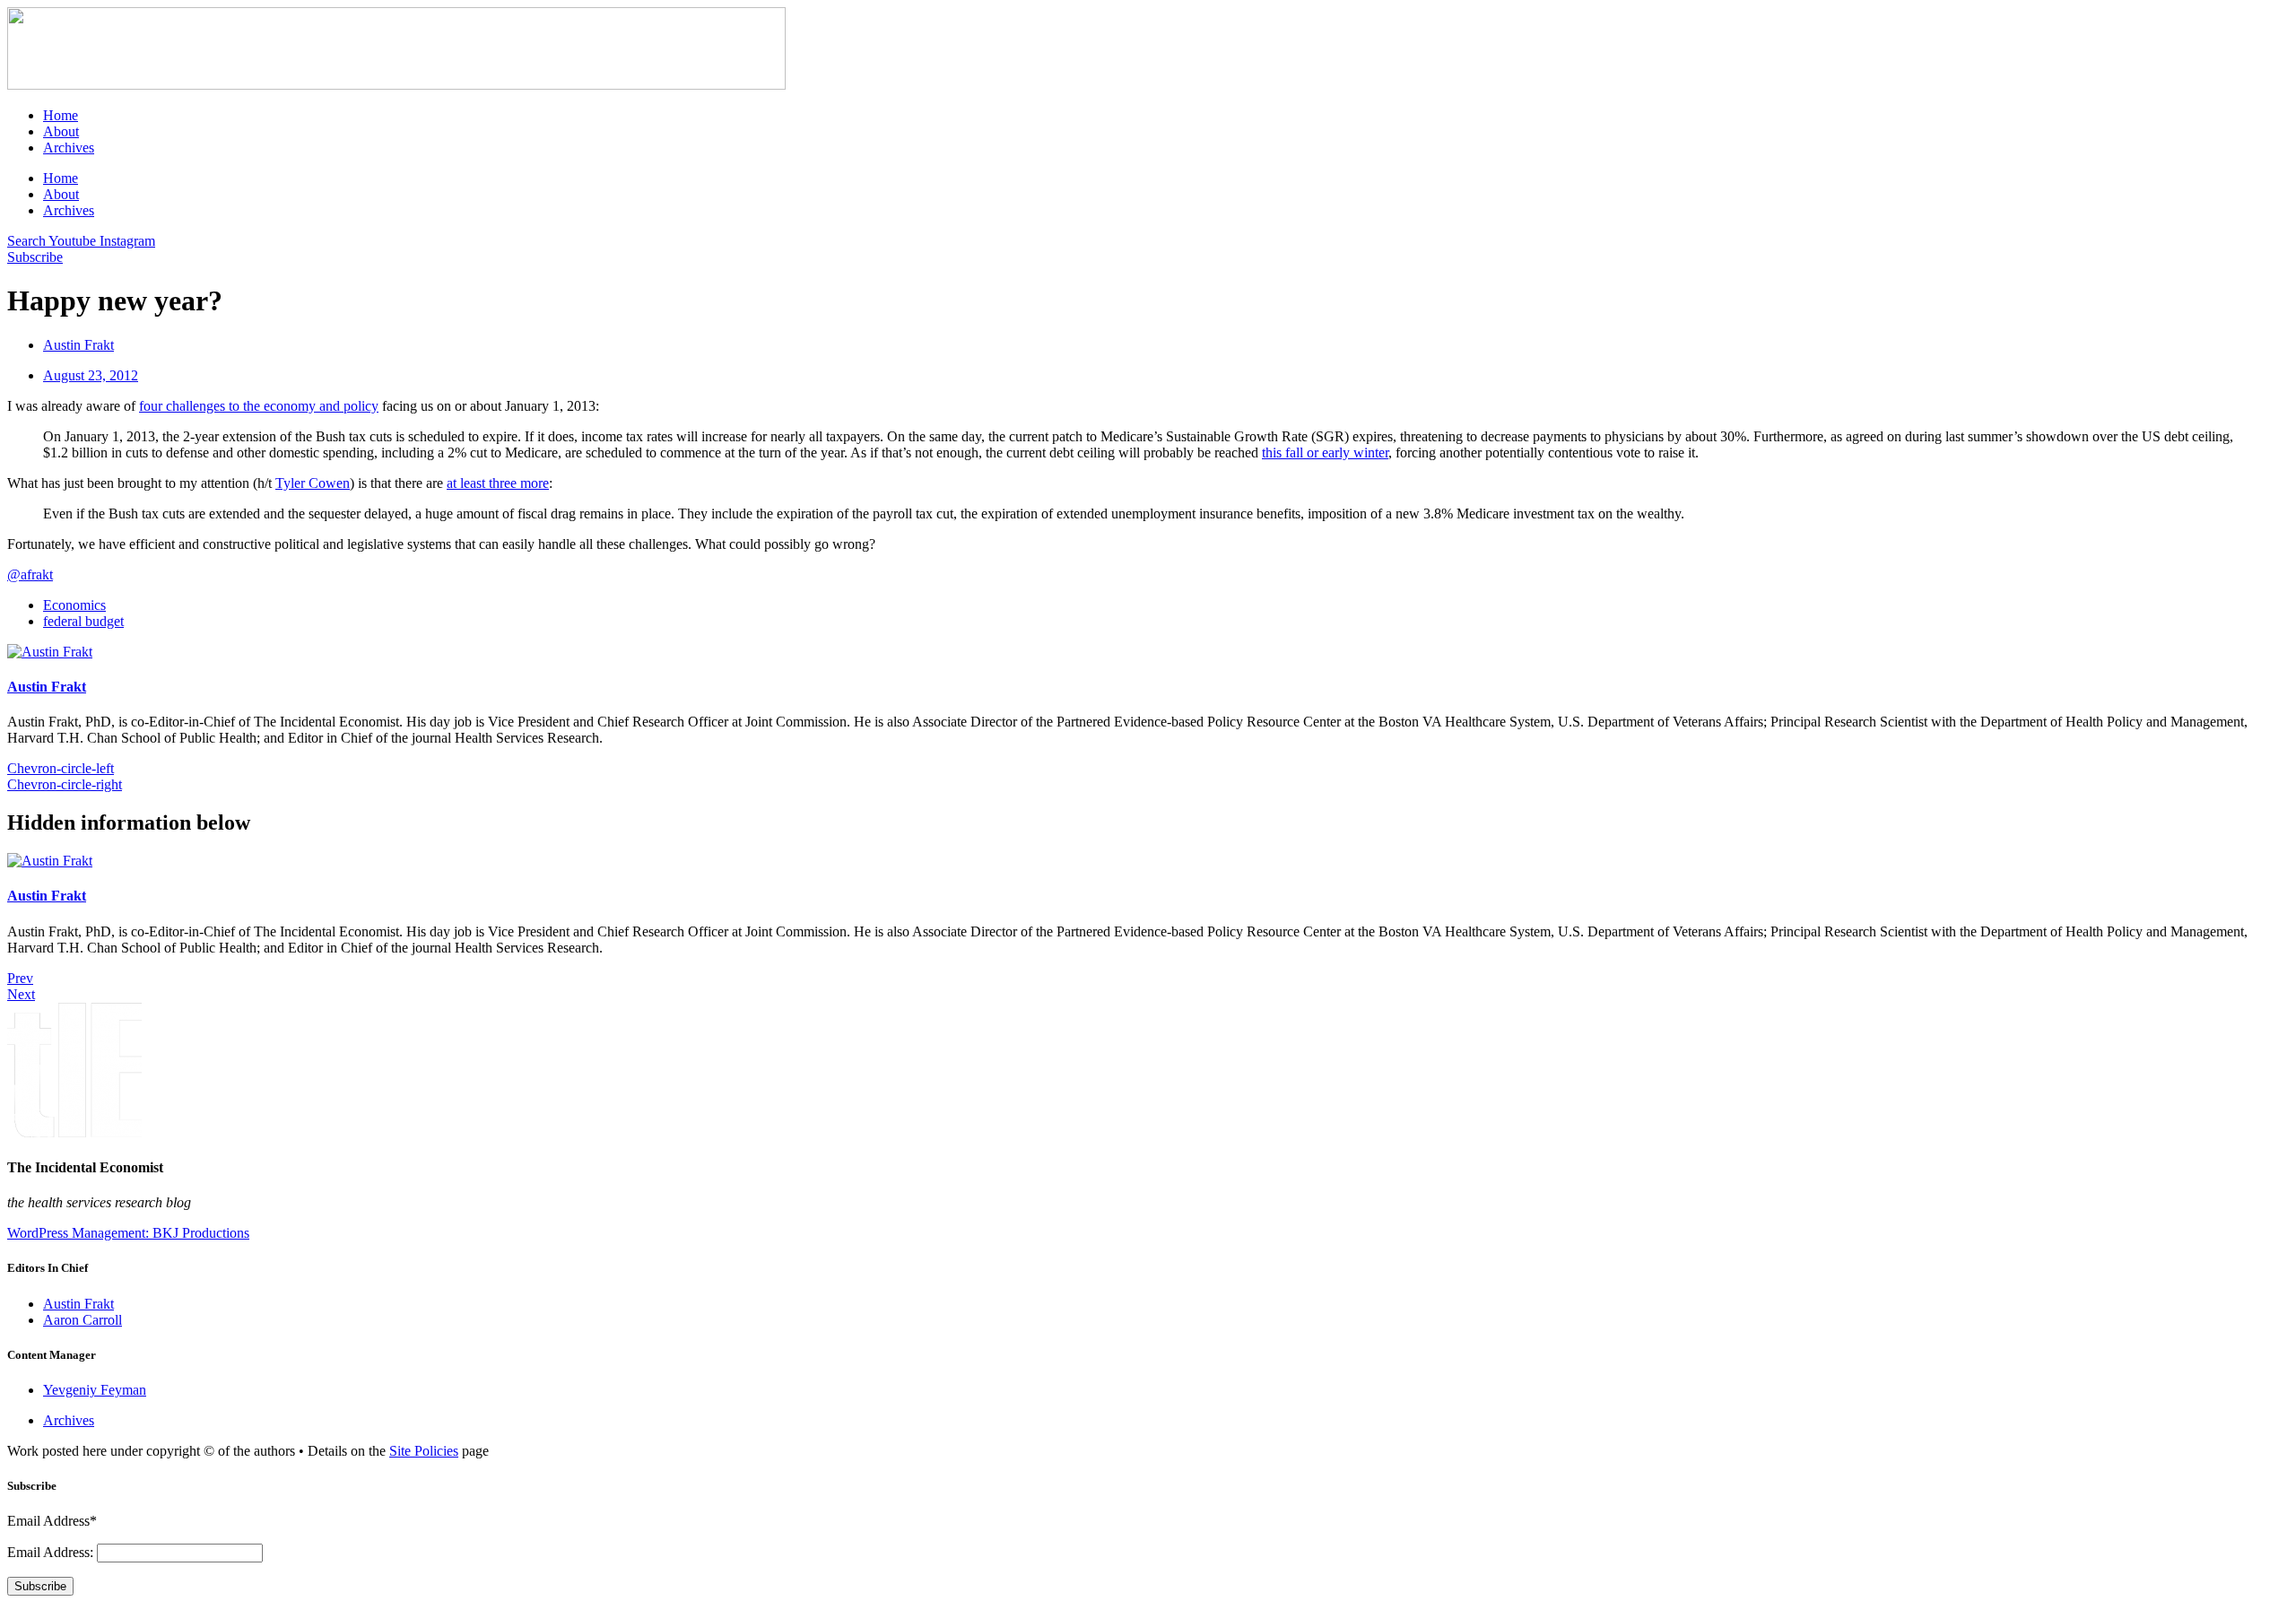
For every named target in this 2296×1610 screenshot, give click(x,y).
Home (61, 115)
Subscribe (40, 1586)
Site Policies (424, 1451)
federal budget (83, 621)
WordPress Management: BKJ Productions (128, 1233)
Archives (69, 148)
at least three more (498, 483)
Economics (74, 605)
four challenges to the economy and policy (259, 406)
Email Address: (52, 1552)
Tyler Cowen (313, 483)
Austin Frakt (47, 687)
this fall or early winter (1325, 453)
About (61, 131)
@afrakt (30, 574)
